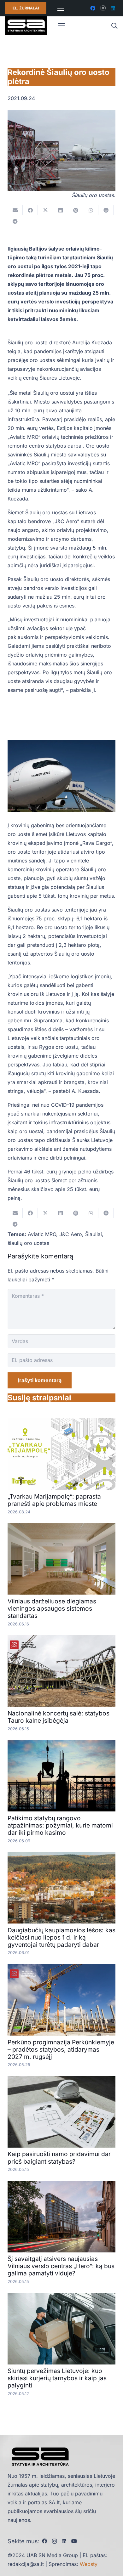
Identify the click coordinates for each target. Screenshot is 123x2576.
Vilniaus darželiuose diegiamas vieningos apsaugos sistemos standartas (52, 1608)
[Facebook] (93, 8)
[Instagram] (103, 8)
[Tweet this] (45, 210)
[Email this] (15, 210)
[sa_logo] (26, 26)
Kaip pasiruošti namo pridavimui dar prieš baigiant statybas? (59, 2158)
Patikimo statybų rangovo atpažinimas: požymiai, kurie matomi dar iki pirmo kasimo (60, 1825)
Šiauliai (94, 1234)
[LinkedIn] (113, 8)
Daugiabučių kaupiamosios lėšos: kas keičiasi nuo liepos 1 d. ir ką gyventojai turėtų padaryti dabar (61, 1937)
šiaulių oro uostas (28, 1243)
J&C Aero (71, 1234)
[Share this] (30, 210)
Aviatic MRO (42, 1234)
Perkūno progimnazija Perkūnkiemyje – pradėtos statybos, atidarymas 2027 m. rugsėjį (61, 2049)
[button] (114, 26)
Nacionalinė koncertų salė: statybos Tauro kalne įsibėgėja (59, 1717)
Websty (89, 2564)
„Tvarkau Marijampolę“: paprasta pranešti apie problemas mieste (54, 1500)
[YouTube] (74, 2541)
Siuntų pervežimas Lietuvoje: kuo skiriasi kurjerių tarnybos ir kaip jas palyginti (57, 2378)
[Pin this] (76, 210)
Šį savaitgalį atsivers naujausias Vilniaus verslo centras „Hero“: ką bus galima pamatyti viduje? (61, 2266)
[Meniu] (61, 8)
